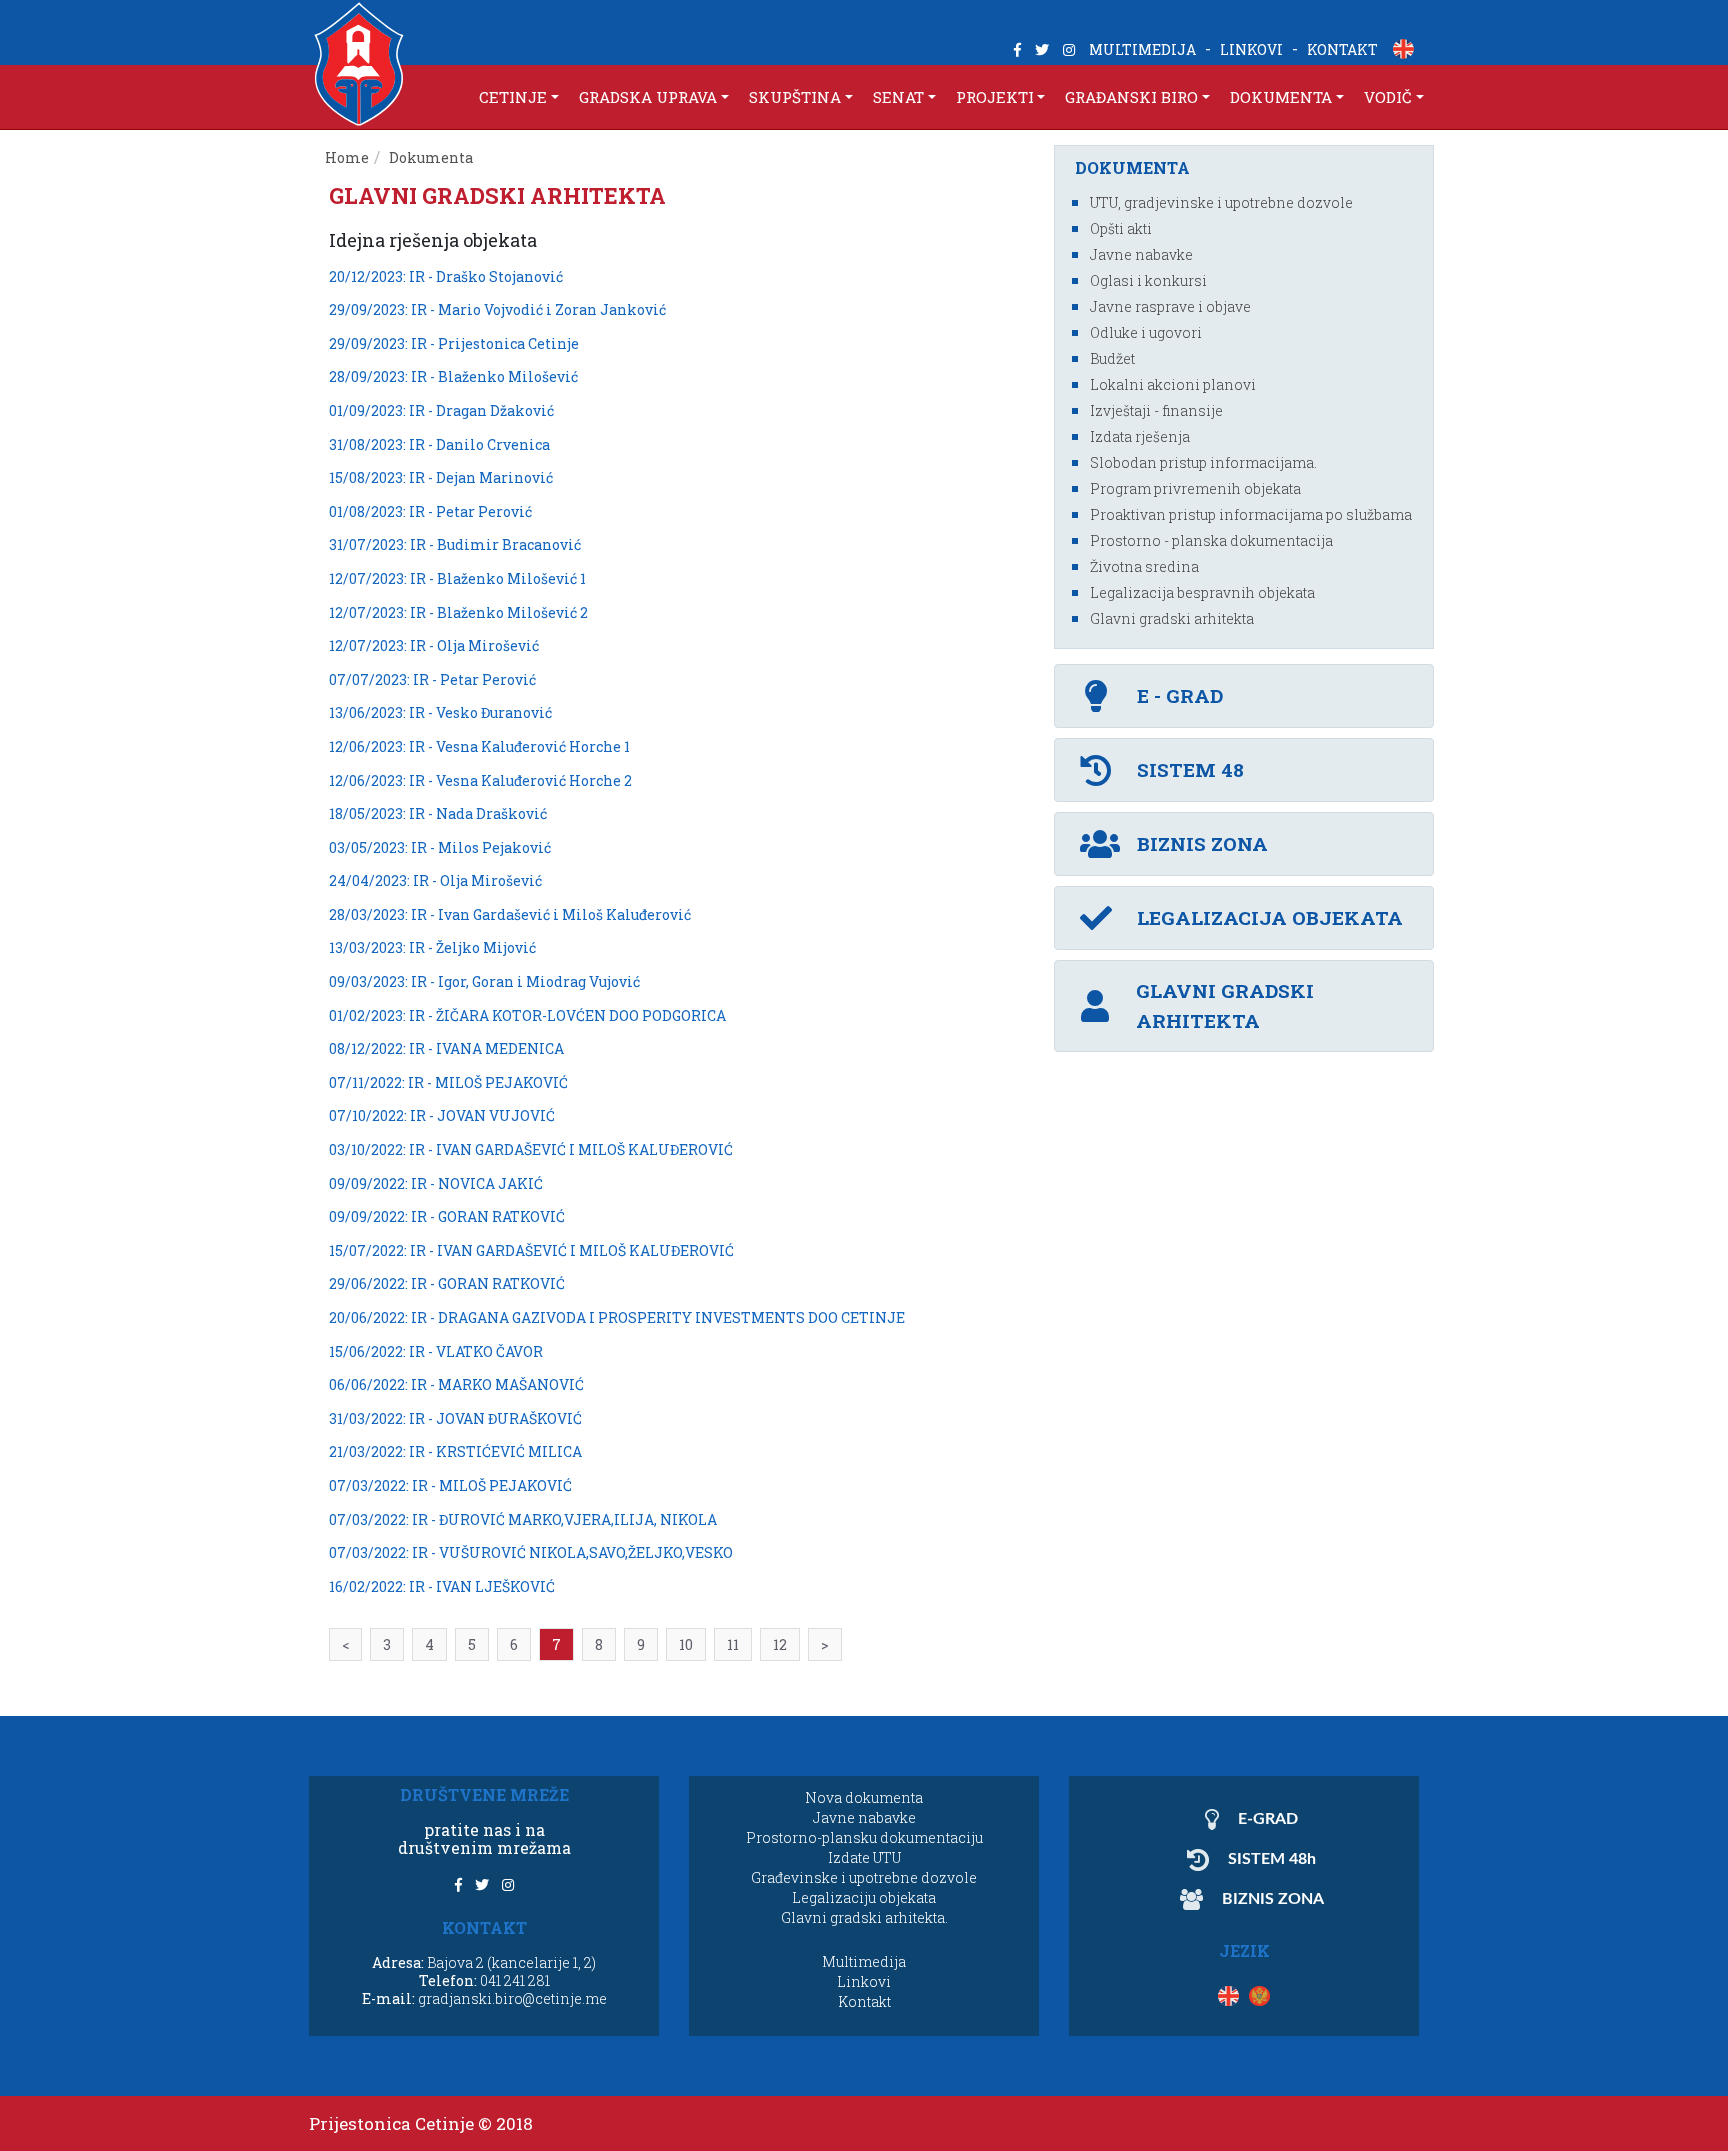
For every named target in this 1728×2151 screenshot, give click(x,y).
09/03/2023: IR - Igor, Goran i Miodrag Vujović (484, 981)
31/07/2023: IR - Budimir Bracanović (455, 544)
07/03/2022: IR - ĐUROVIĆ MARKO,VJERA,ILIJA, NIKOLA (523, 1519)
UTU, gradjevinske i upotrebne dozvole (1221, 202)
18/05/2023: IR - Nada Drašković (438, 813)
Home (347, 157)
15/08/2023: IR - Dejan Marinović (441, 477)
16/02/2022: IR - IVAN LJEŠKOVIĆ (442, 1586)
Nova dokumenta (864, 1797)
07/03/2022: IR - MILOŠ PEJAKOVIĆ (450, 1485)
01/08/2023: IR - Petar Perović (430, 511)
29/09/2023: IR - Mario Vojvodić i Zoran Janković (497, 309)
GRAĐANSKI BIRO (1131, 97)
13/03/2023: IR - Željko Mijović (432, 947)
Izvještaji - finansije (1156, 410)
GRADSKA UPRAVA (648, 97)
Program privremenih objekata (1195, 488)
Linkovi (864, 1981)
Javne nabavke (1141, 254)
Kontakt (864, 2001)
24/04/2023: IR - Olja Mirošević (435, 880)
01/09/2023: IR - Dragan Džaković (441, 410)
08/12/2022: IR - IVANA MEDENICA (446, 1048)
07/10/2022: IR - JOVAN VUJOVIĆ (442, 1115)
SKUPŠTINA (795, 97)
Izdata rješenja (1140, 436)
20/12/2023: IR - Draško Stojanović (446, 276)
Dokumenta (432, 157)
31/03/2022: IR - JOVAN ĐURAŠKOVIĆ (455, 1418)
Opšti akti (1121, 228)
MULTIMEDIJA (1142, 49)
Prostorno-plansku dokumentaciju (864, 1837)
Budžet (1112, 358)
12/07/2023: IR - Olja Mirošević (434, 645)
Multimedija (864, 1961)
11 (733, 1644)
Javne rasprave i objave (1170, 306)
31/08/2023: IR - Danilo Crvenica (439, 444)
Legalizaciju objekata (864, 1897)
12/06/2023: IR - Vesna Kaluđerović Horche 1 (479, 746)
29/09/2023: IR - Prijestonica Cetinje (454, 343)
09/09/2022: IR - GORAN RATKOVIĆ (447, 1216)
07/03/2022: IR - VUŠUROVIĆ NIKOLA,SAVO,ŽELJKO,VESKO (531, 1552)
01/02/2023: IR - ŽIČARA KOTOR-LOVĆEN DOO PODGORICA (527, 1015)
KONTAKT (1342, 49)
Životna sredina (1144, 566)
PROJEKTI (995, 97)
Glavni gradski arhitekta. (864, 1917)
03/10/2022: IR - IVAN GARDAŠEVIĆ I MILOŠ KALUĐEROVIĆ (531, 1149)
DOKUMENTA (1281, 97)
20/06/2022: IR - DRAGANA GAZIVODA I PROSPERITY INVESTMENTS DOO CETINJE (617, 1317)
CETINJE (513, 97)
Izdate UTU (864, 1857)
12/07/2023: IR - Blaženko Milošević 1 (457, 578)
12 (780, 1644)
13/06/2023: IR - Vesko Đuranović (440, 712)
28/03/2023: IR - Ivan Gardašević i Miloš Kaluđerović (510, 914)
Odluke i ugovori (1146, 332)
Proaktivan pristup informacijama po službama (1251, 514)
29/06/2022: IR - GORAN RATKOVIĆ (447, 1283)
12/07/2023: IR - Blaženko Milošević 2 (458, 612)
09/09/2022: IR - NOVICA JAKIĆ (436, 1183)
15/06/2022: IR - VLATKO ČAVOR (436, 1351)
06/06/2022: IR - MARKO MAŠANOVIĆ (456, 1384)
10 (686, 1644)
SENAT (898, 97)
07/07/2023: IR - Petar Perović (432, 679)
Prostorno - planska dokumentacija (1211, 540)
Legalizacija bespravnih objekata (1202, 592)
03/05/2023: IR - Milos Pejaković (440, 847)
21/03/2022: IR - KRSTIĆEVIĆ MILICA (455, 1451)
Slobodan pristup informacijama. (1203, 462)
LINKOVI (1251, 49)
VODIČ (1388, 97)
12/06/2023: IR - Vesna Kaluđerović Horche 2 (480, 780)
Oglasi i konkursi (1148, 280)
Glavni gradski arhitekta (1172, 618)
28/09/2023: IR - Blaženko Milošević (453, 376)
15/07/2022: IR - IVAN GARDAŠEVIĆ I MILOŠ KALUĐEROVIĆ (531, 1250)
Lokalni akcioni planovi (1173, 384)
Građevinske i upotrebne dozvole (864, 1877)
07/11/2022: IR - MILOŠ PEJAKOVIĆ (448, 1082)
